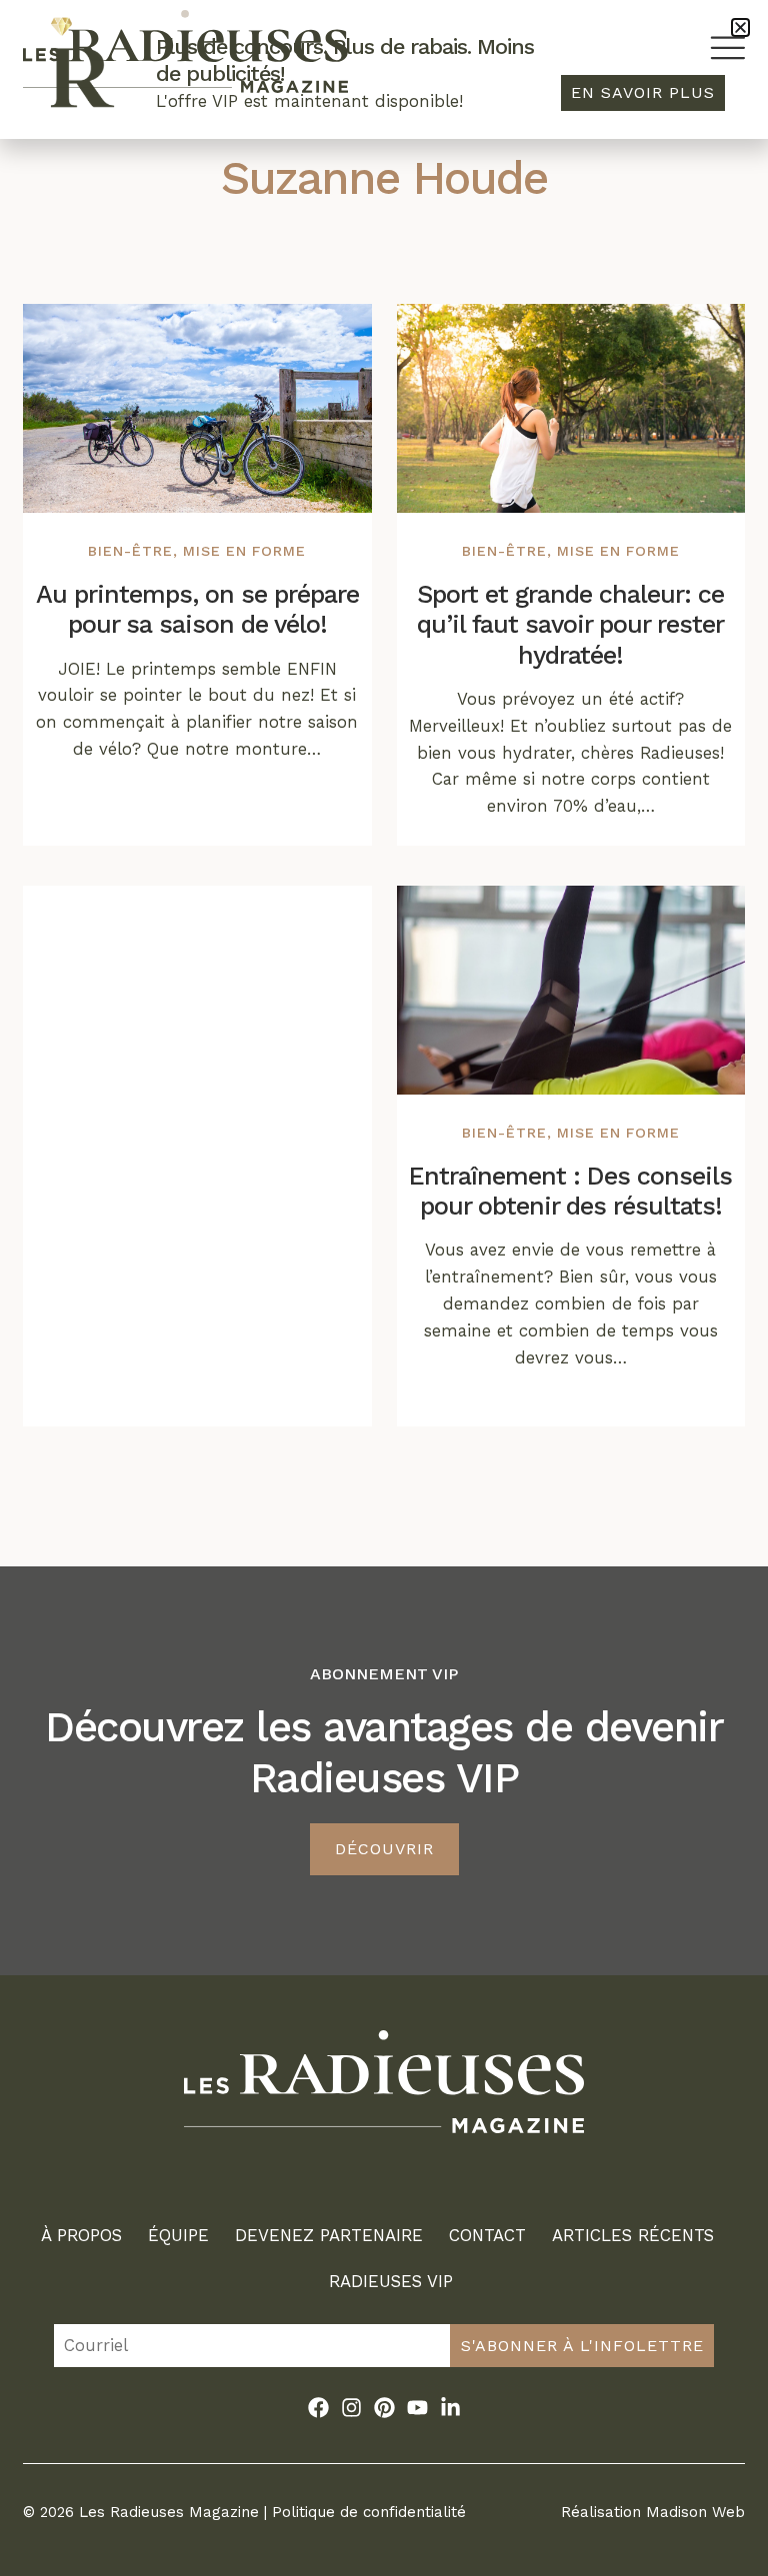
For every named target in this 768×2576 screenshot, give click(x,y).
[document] (384, 1288)
